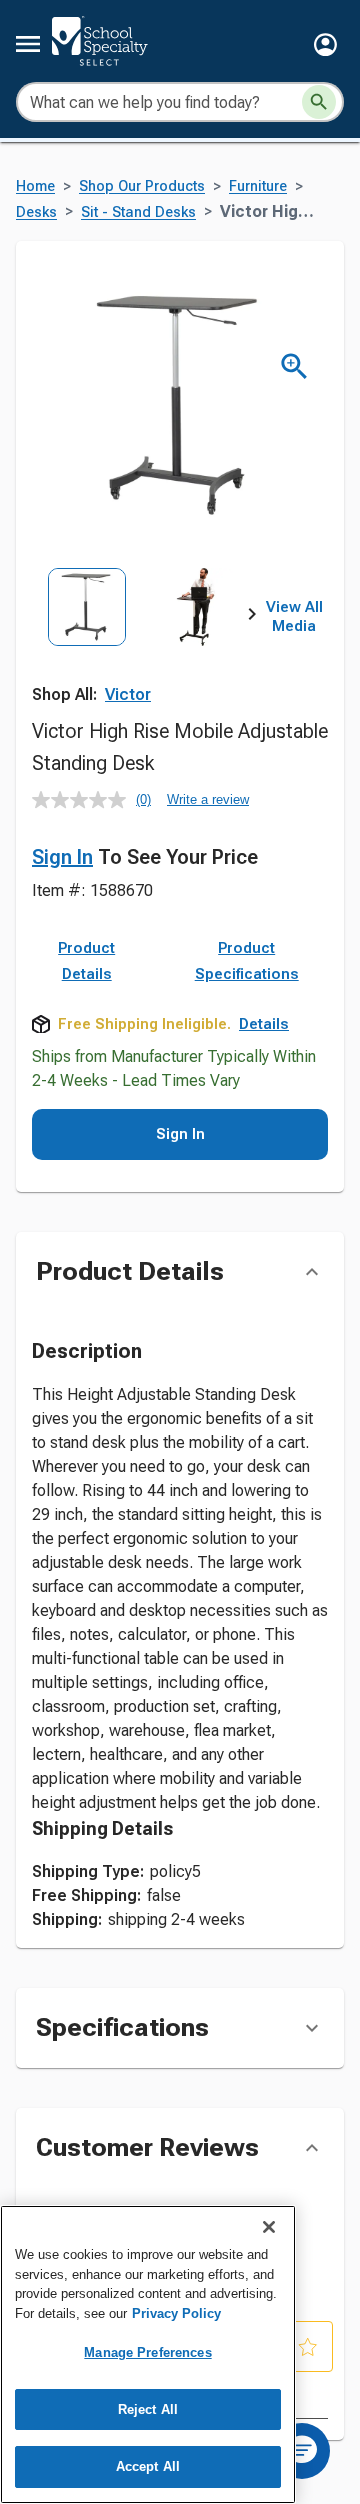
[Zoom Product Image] (294, 366)
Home (35, 186)
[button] (325, 44)
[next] (252, 617)
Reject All (148, 2409)
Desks (36, 212)
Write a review (208, 799)
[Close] (269, 2227)
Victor (128, 694)
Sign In (62, 857)
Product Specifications (247, 961)
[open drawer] (28, 44)
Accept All (148, 2466)
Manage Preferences (147, 2352)
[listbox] (142, 636)
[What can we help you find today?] (319, 102)
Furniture (258, 186)
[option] (87, 636)
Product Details (86, 961)
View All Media (294, 617)
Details (264, 1024)
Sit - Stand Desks (138, 212)
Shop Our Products (142, 186)
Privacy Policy (176, 2313)
